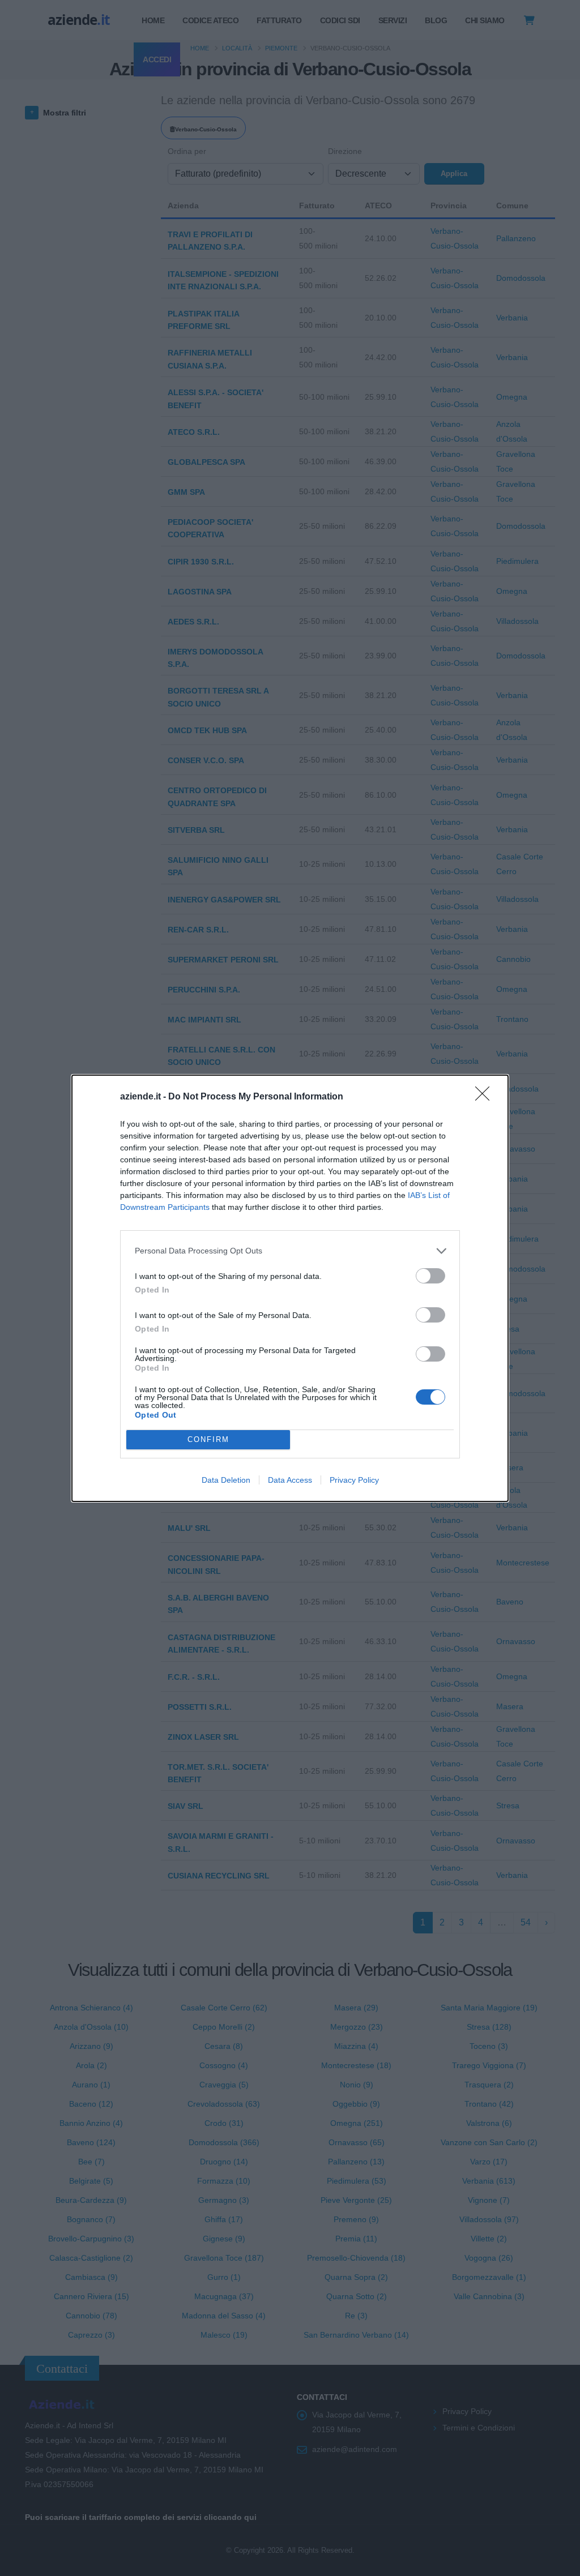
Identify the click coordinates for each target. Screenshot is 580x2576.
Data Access (290, 1480)
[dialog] (290, 1288)
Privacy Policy (354, 1480)
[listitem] (290, 1251)
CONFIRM (208, 1439)
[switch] (430, 1276)
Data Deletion (226, 1480)
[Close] (486, 1097)
